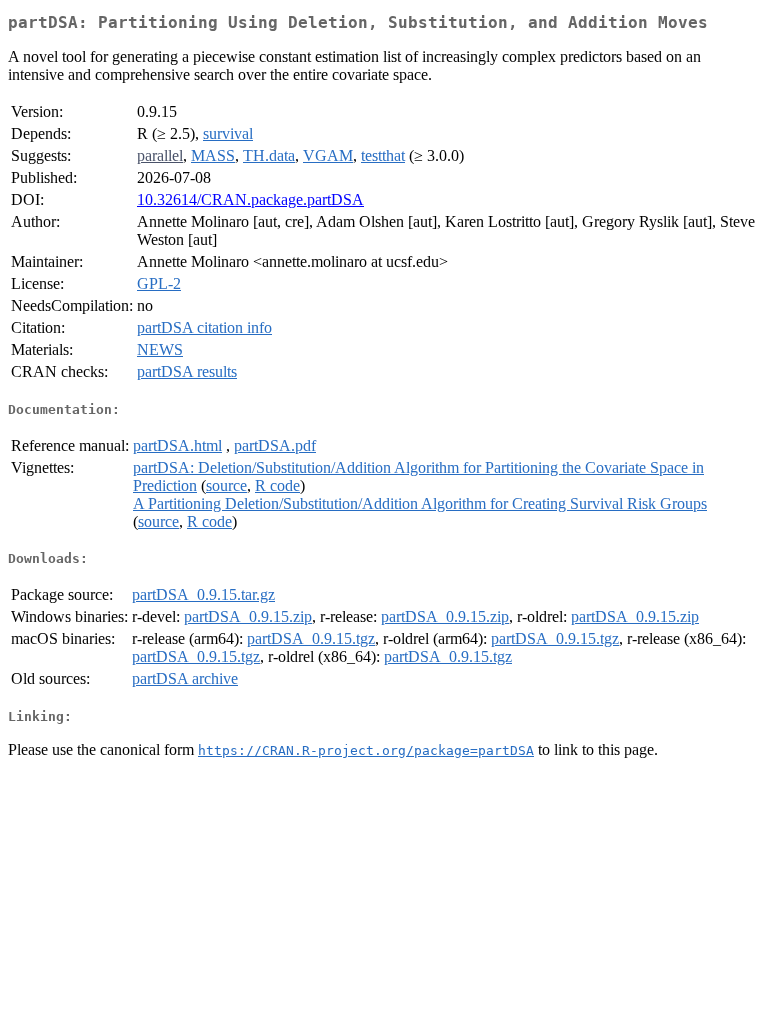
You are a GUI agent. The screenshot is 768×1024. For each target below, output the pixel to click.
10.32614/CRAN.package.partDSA (250, 199)
